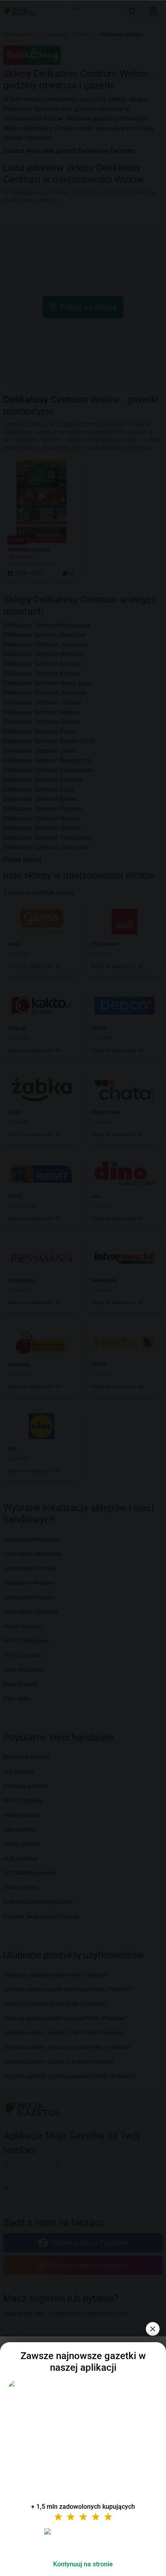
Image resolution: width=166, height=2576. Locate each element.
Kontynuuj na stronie (83, 2564)
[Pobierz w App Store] (83, 2541)
